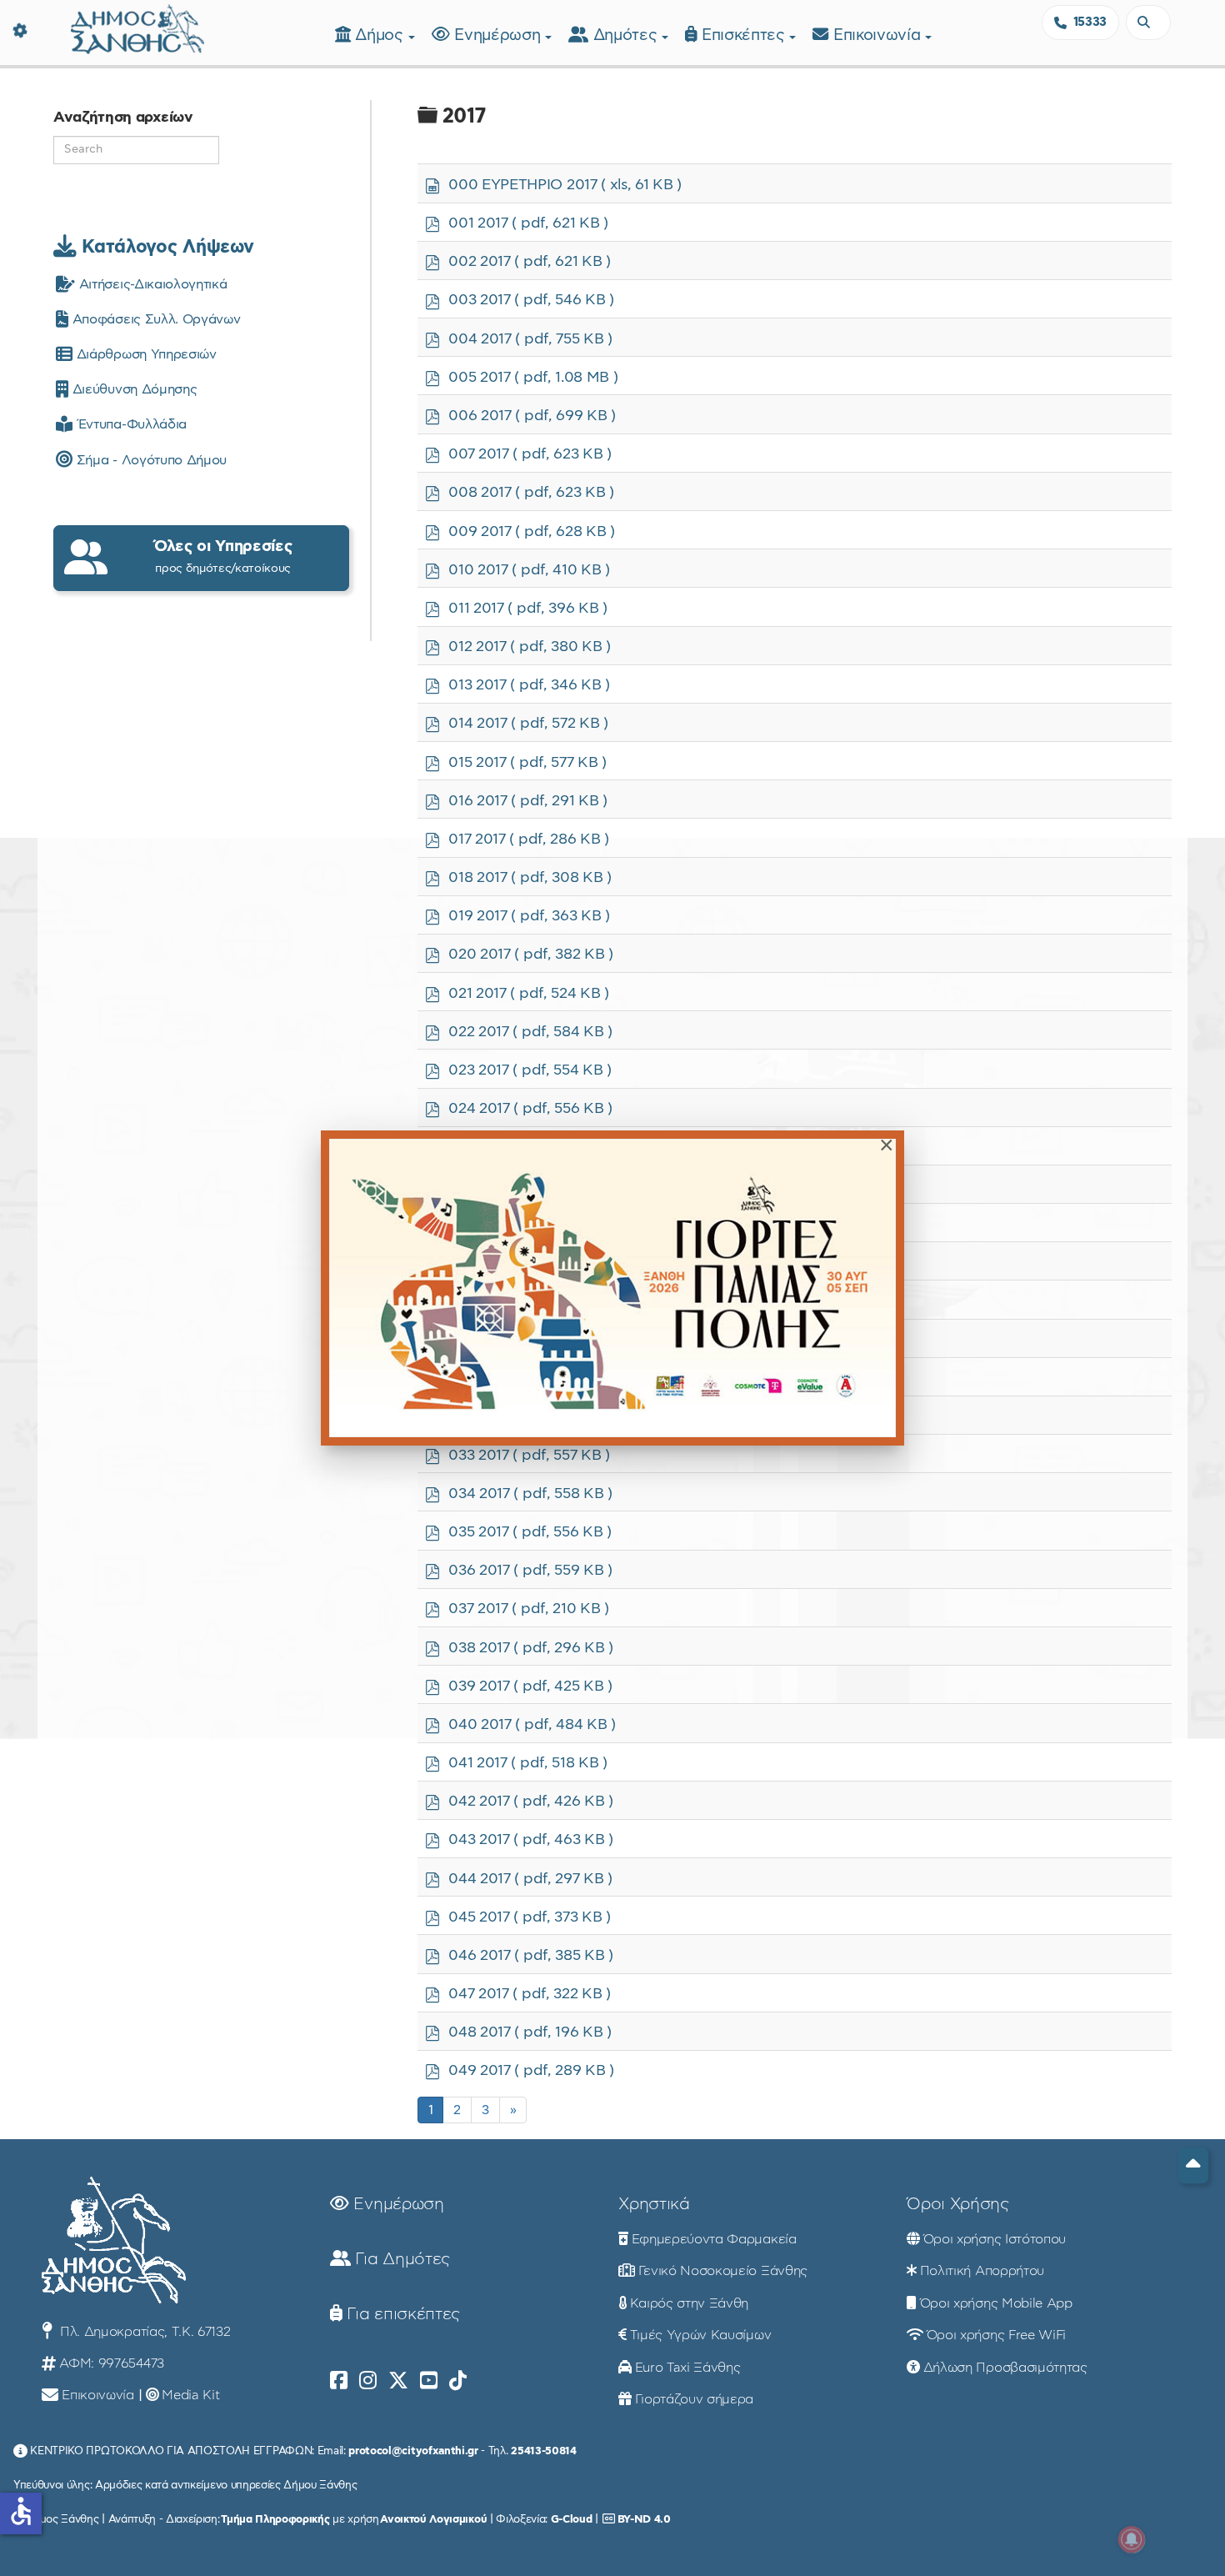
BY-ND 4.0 (644, 2519)
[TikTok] (458, 2381)
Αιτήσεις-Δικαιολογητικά (151, 284)
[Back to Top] (1193, 2165)
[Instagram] (368, 2381)
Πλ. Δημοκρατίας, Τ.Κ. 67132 (143, 2332)
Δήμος (381, 35)
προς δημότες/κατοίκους (223, 556)
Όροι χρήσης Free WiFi (996, 2335)
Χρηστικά (654, 2204)
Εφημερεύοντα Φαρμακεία (714, 2239)
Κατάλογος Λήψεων (165, 247)
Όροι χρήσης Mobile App (996, 2303)
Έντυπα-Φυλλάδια (130, 424)
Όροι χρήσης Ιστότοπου (995, 2239)
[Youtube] (429, 2381)
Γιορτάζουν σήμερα (695, 2399)
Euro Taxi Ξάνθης (688, 2368)
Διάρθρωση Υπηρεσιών (144, 354)
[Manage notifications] (1132, 2539)
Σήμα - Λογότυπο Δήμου (150, 460)
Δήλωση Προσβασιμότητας (1005, 2368)
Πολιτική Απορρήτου (982, 2271)
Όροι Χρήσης (957, 2204)
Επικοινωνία (879, 35)
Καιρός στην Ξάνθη (690, 2303)
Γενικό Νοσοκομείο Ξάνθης (723, 2271)
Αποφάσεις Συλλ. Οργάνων (154, 319)
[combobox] (1148, 23)
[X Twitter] (398, 2381)
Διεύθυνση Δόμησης (132, 389)
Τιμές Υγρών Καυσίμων (701, 2335)
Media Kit (190, 2395)
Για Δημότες (400, 2259)
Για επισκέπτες (401, 2314)
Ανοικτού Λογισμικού (433, 2519)
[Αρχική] (137, 27)
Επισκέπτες (745, 35)
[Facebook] (339, 2381)
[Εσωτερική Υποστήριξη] (21, 29)
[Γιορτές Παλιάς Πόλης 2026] (612, 1288)
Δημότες (627, 35)
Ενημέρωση (500, 35)
